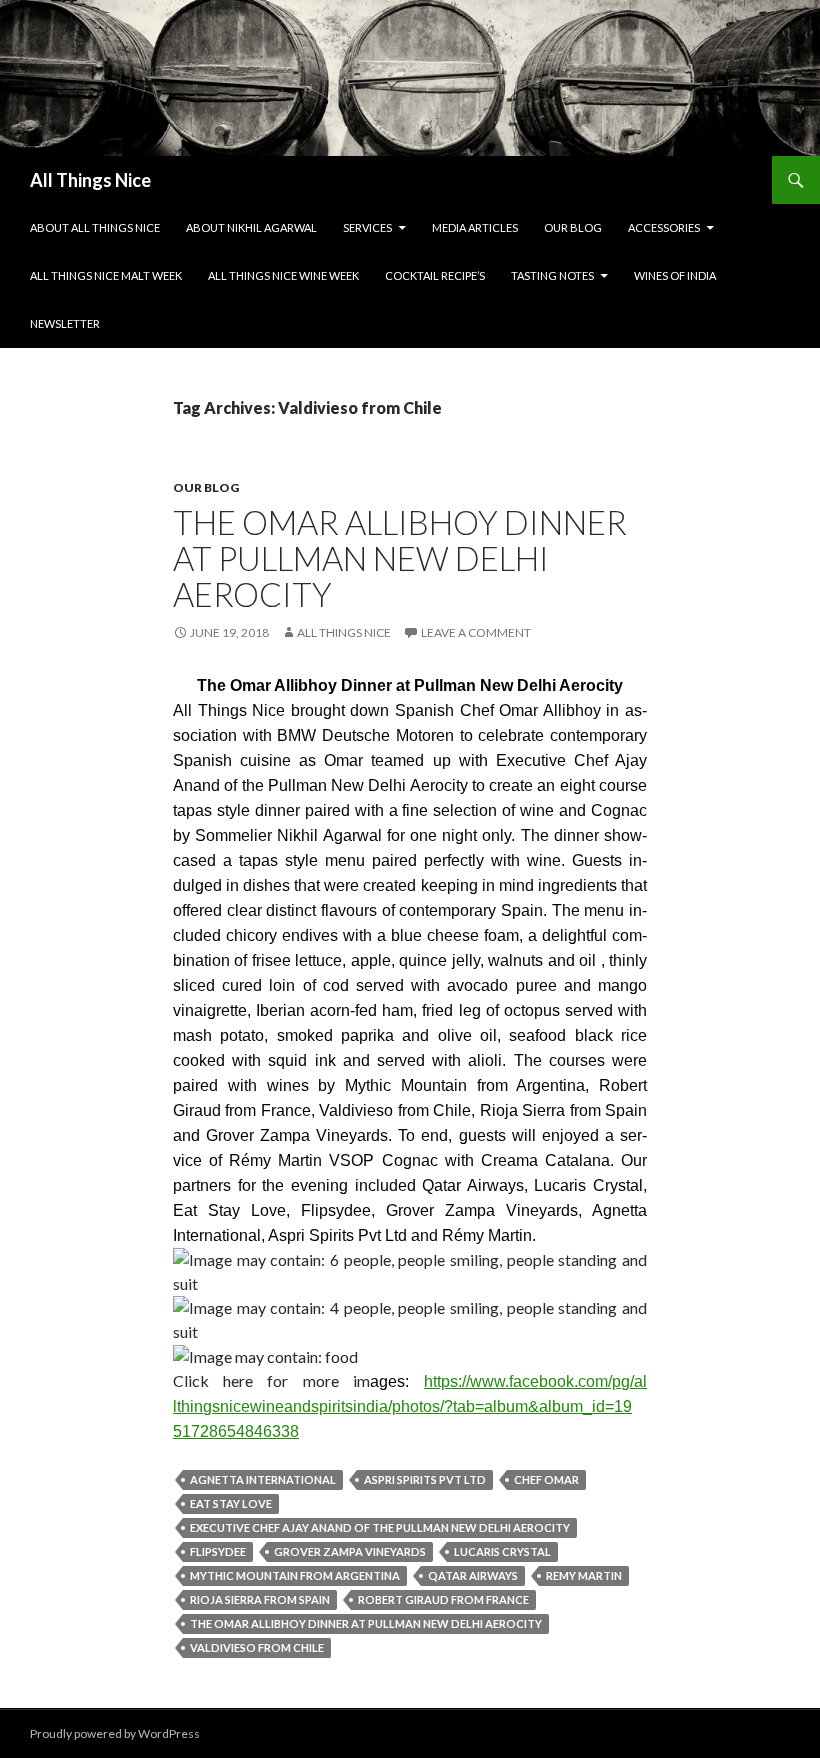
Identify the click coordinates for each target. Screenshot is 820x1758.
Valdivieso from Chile (257, 1647)
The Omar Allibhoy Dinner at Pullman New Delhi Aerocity (400, 558)
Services (367, 227)
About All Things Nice (95, 227)
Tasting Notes (552, 275)
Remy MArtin (584, 1575)
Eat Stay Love (231, 1503)
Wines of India (675, 275)
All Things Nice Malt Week (106, 275)
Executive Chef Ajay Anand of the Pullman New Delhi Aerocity (380, 1527)
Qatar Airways (473, 1575)
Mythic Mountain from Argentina (295, 1575)
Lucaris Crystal (502, 1551)
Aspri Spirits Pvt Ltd (425, 1479)
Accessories (664, 227)
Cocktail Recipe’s (435, 275)
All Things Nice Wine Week (283, 275)
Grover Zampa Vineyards (350, 1551)
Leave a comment (476, 632)
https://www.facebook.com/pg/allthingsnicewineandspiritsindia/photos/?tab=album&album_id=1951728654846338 (410, 1406)
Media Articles (475, 227)
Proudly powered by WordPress (115, 1733)
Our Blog (573, 227)
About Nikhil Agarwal (251, 227)
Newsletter (65, 323)
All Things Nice (90, 180)
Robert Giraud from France (443, 1599)
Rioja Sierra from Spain (260, 1599)
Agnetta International (263, 1479)
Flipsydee (218, 1551)
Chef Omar (546, 1479)
